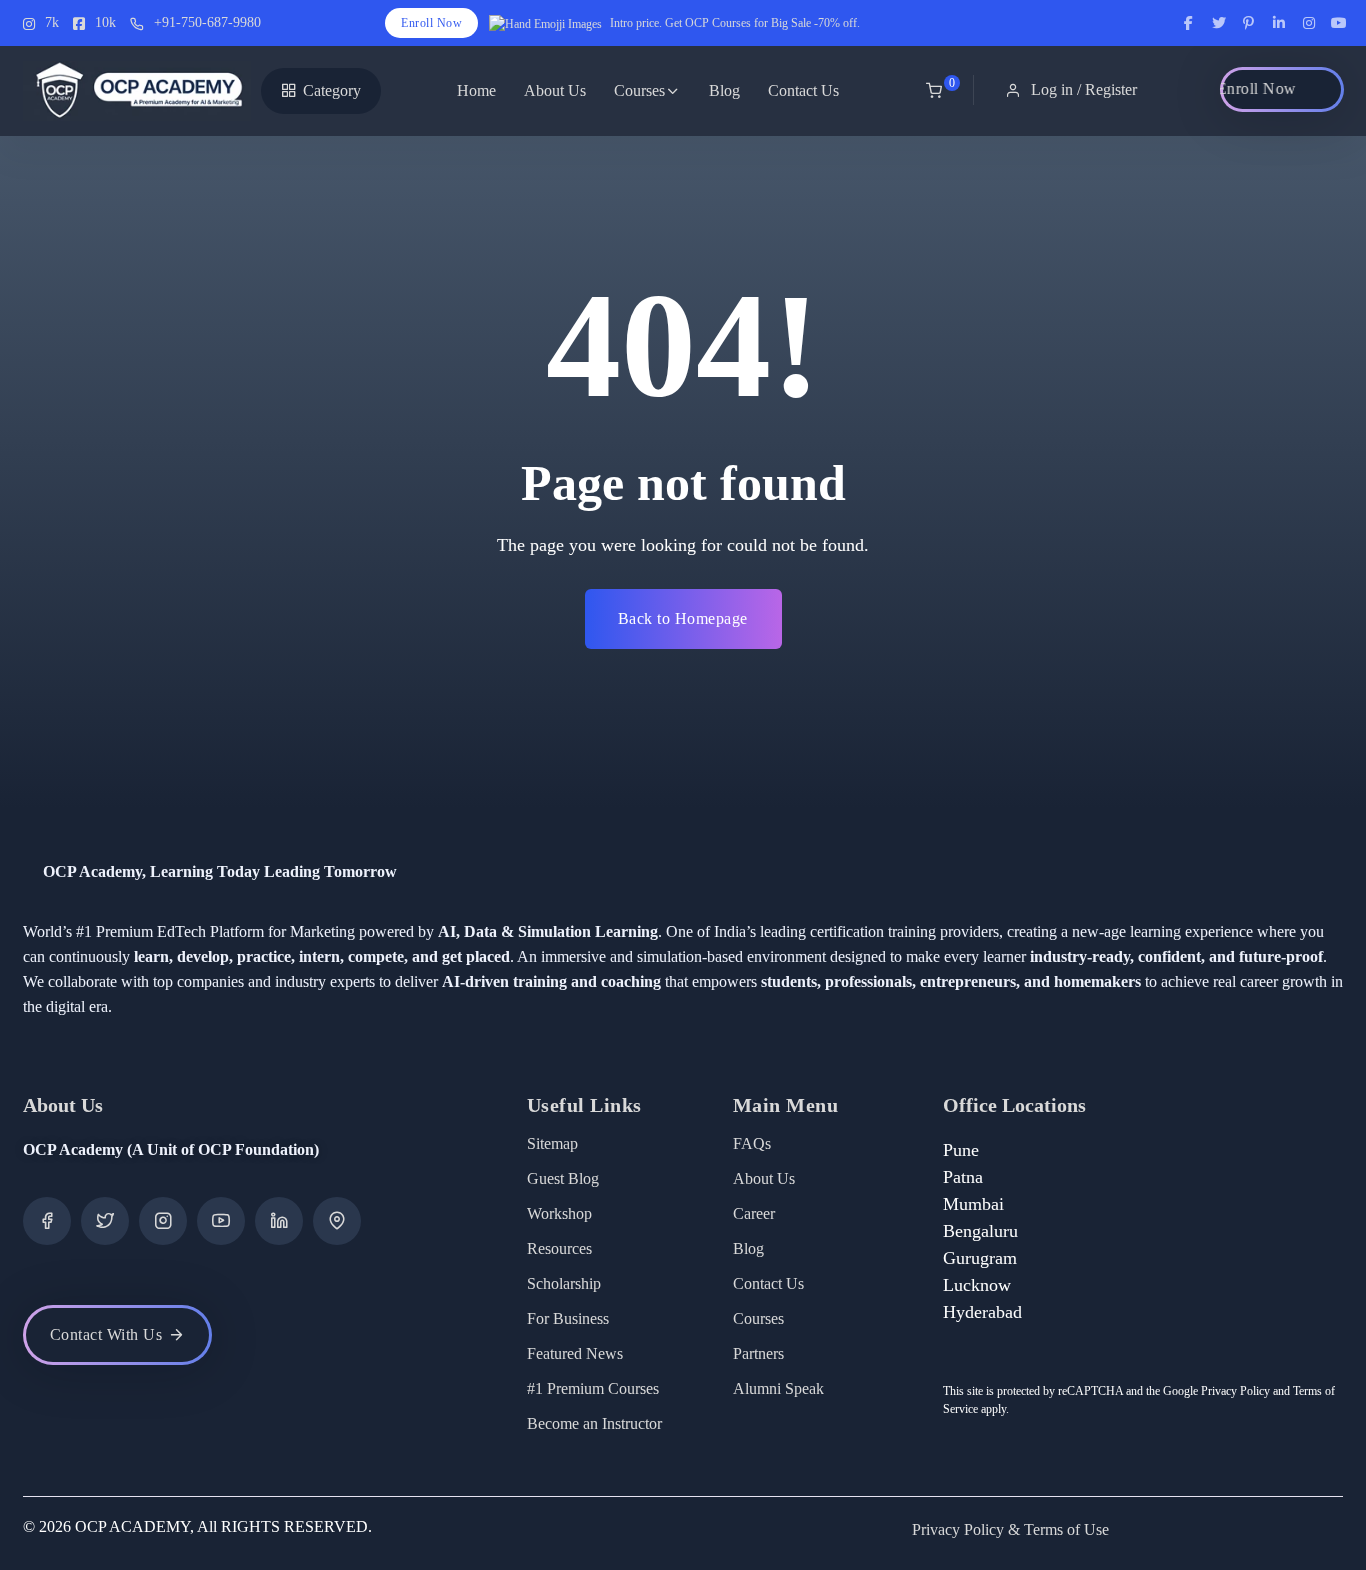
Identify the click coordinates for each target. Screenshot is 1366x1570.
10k (105, 22)
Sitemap (552, 1143)
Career (754, 1213)
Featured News (575, 1353)
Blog (724, 90)
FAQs (752, 1143)
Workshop (559, 1213)
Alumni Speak (778, 1388)
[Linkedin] (279, 1221)
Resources (559, 1248)
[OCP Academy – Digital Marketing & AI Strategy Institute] (137, 91)
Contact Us (803, 90)
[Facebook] (47, 1221)
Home (476, 90)
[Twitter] (105, 1221)
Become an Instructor (594, 1423)
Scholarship (564, 1283)
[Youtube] (221, 1221)
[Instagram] (163, 1221)
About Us (555, 90)
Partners (758, 1353)
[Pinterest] (337, 1221)
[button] (1073, 90)
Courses (639, 90)
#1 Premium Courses (593, 1388)
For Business (568, 1318)
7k (52, 22)
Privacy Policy (1235, 1391)
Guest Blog (563, 1178)
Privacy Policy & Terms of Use (1010, 1529)
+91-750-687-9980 (207, 22)
